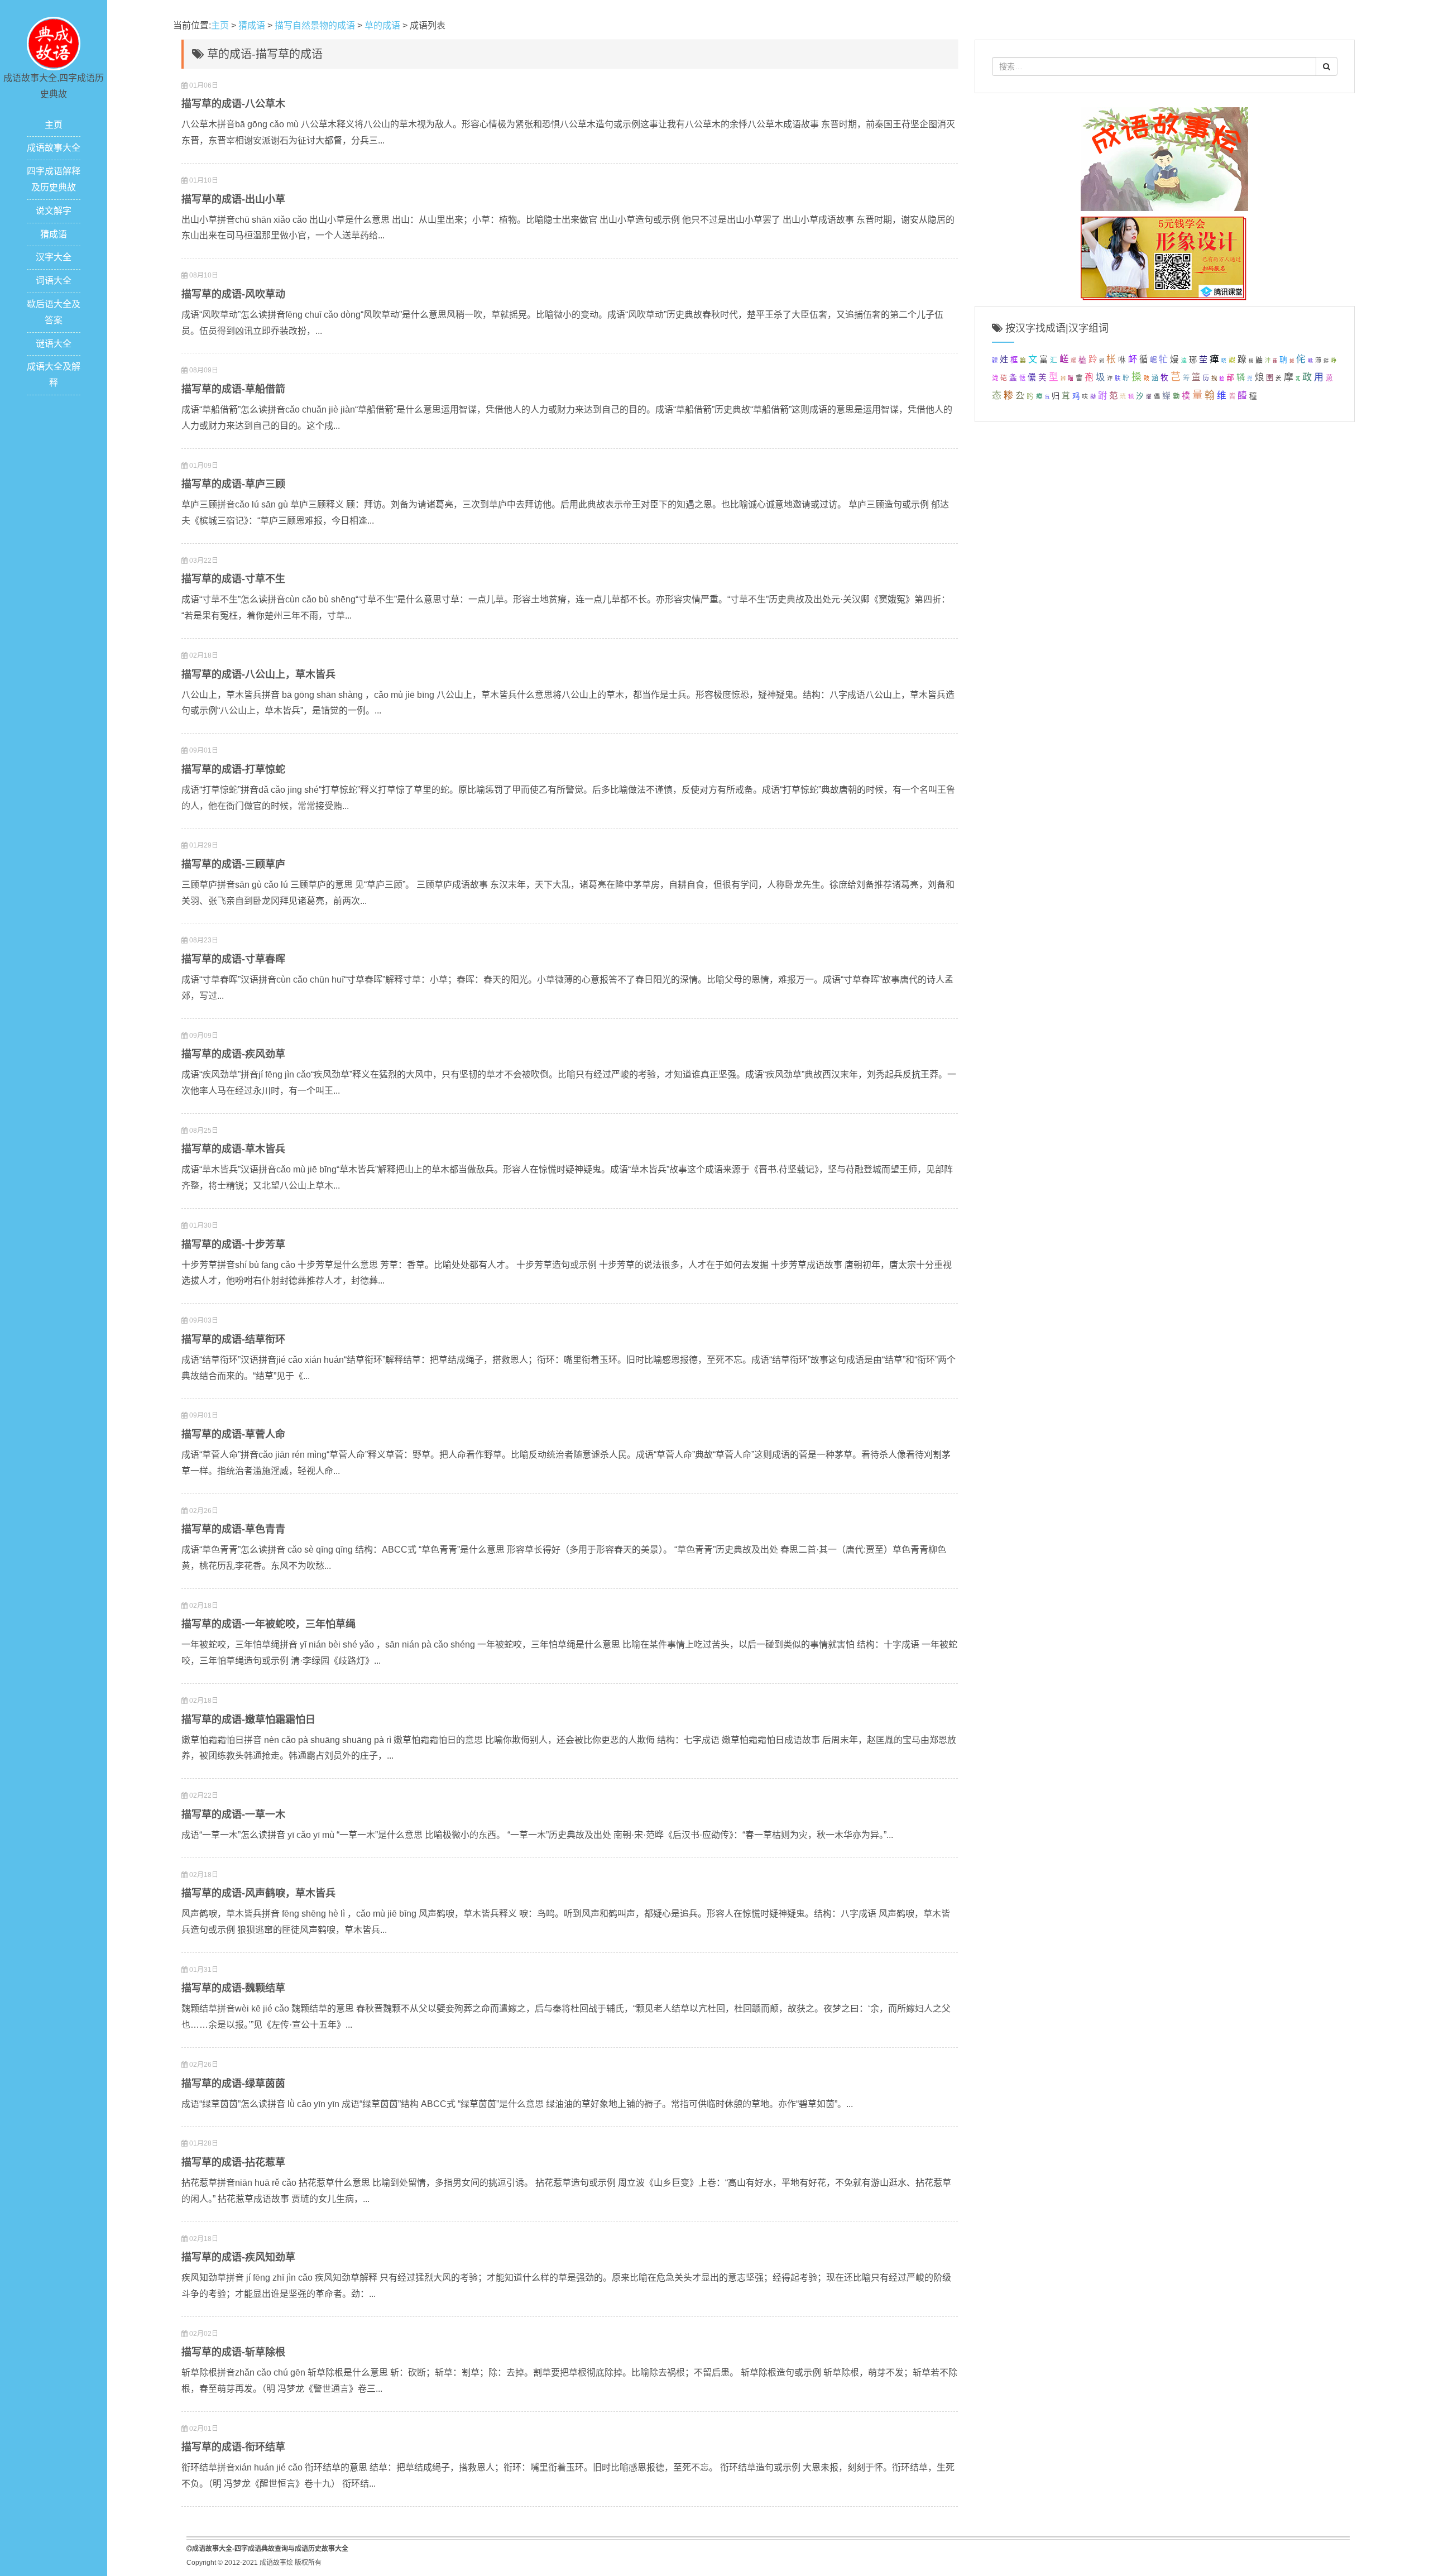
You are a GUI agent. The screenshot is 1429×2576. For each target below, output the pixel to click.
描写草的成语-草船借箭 (233, 389)
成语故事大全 (54, 148)
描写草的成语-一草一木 (233, 1814)
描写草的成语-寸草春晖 (233, 959)
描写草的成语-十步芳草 (233, 1244)
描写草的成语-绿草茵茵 (233, 2084)
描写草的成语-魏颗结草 (233, 1988)
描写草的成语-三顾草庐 (233, 864)
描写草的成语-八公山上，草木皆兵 (258, 674)
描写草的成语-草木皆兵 (233, 1149)
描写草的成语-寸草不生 (233, 579)
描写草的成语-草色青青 (233, 1529)
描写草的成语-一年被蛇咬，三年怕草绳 (268, 1624)
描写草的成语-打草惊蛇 (233, 769)
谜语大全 (54, 344)
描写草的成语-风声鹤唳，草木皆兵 (258, 1893)
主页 (54, 125)
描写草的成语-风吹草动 (233, 294)
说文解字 (54, 211)
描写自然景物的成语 (315, 25)
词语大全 (54, 281)
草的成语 (382, 25)
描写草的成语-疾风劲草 (233, 1054)
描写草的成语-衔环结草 (233, 2447)
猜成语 (54, 234)
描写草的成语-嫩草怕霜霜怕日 (248, 1720)
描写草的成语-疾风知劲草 (238, 2257)
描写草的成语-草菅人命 (233, 1434)
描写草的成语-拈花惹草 (233, 2162)
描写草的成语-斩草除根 (233, 2352)
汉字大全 (54, 257)
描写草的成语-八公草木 (233, 104)
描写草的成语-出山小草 (233, 199)
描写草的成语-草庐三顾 (233, 484)
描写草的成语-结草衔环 (233, 1339)
